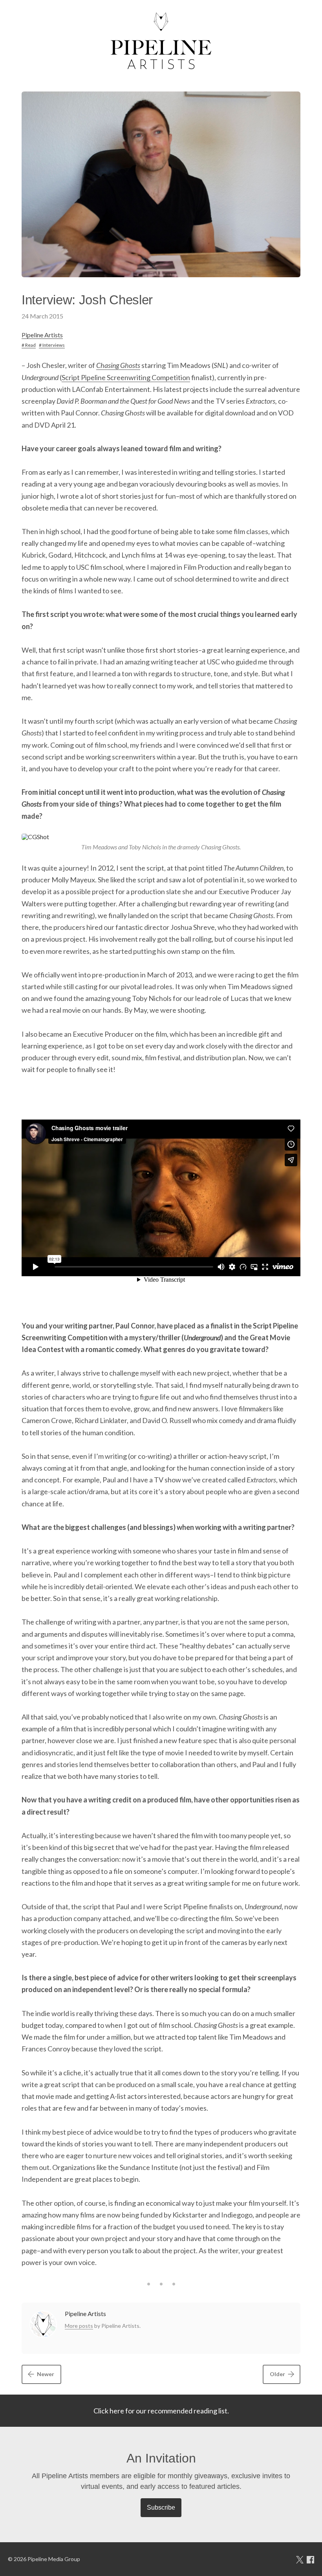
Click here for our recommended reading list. (161, 2411)
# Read (29, 345)
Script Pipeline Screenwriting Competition (126, 377)
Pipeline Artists (42, 335)
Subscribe (161, 2507)
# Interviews (52, 345)
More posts (79, 2326)
